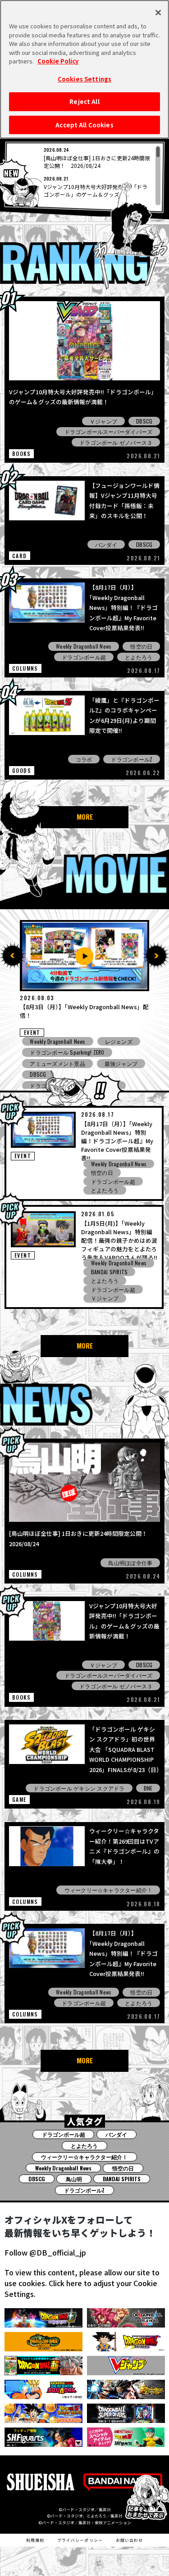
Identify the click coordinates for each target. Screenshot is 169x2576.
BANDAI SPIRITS (109, 1272)
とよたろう (139, 657)
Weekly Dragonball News (84, 646)
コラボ (84, 759)
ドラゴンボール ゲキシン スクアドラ (79, 1788)
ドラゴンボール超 (84, 657)
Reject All (84, 102)
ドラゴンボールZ (132, 759)
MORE (85, 817)
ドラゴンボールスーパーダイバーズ (109, 431)
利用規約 (35, 2540)
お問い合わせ (129, 2540)
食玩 (110, 1041)
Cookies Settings (84, 79)
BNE (148, 1788)
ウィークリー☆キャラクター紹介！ (109, 1890)
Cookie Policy (58, 61)
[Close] (158, 13)
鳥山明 (74, 2179)
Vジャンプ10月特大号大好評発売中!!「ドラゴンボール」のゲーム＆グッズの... (96, 190)
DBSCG (144, 421)
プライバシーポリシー (80, 2540)
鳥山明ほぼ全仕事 (130, 1563)
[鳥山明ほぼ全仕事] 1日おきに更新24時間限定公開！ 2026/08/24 (97, 162)
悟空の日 (141, 646)
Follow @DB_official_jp (45, 2252)
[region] (85, 176)
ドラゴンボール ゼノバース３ (116, 442)
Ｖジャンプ (103, 421)
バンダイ (106, 544)
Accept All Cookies (84, 125)
